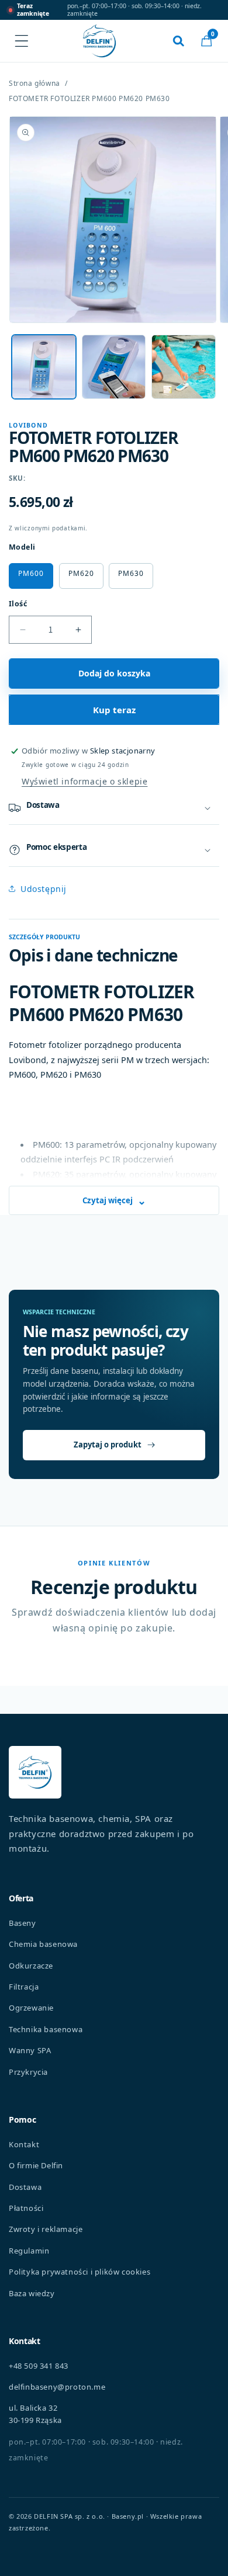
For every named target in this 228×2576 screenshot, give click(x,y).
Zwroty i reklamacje (46, 2229)
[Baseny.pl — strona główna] (99, 41)
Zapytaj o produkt (108, 1445)
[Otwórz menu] (22, 41)
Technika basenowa (46, 2029)
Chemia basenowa (43, 1944)
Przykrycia (28, 2072)
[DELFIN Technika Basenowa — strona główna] (35, 1772)
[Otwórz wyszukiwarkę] (178, 41)
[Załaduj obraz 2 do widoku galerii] (114, 367)
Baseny (23, 1923)
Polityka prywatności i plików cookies (80, 2272)
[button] (206, 41)
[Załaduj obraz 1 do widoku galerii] (44, 367)
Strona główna (34, 84)
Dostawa (25, 2187)
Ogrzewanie (31, 2008)
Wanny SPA (30, 2050)
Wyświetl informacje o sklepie (84, 781)
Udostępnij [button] (44, 889)
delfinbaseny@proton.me (57, 2387)
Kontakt (24, 2144)
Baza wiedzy (32, 2293)
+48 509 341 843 (39, 2366)
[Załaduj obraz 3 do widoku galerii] (184, 367)
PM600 (31, 573)
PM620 (81, 573)
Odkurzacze (31, 1966)
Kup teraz (114, 710)
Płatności (26, 2208)
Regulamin (29, 2251)
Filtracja (24, 1987)
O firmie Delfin (36, 2165)
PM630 (131, 573)
